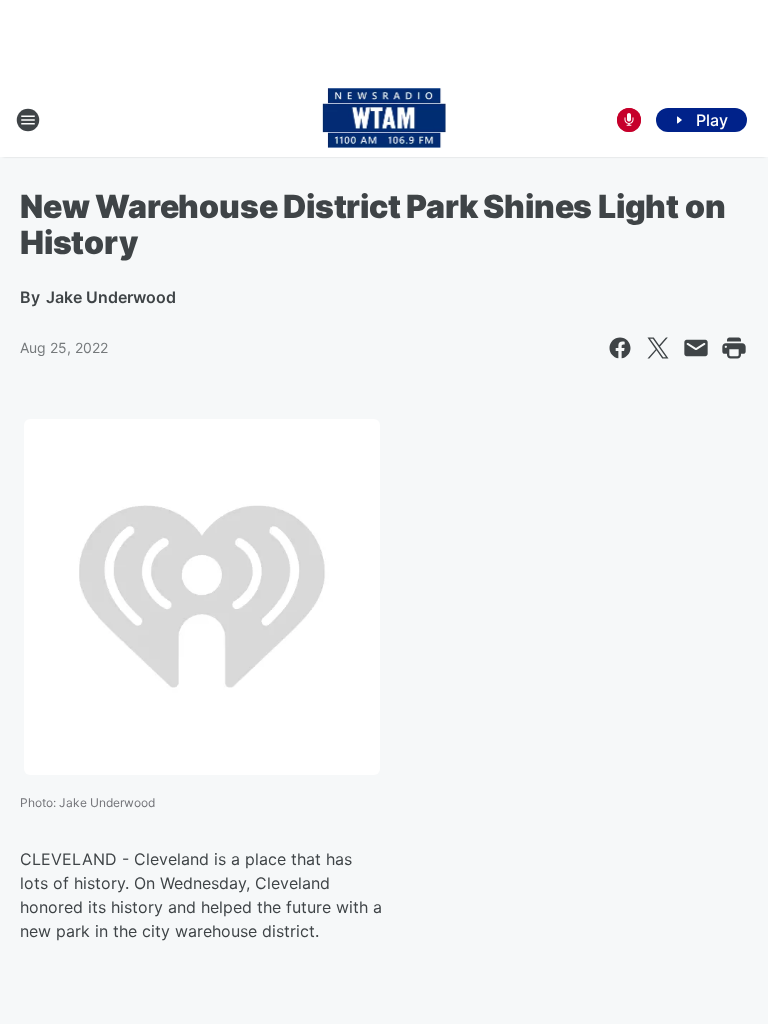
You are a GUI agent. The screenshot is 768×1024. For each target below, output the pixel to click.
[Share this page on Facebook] (620, 348)
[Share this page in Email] (696, 348)
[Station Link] (384, 120)
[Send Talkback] (629, 120)
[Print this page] (734, 348)
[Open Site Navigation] (28, 120)
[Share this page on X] (658, 348)
